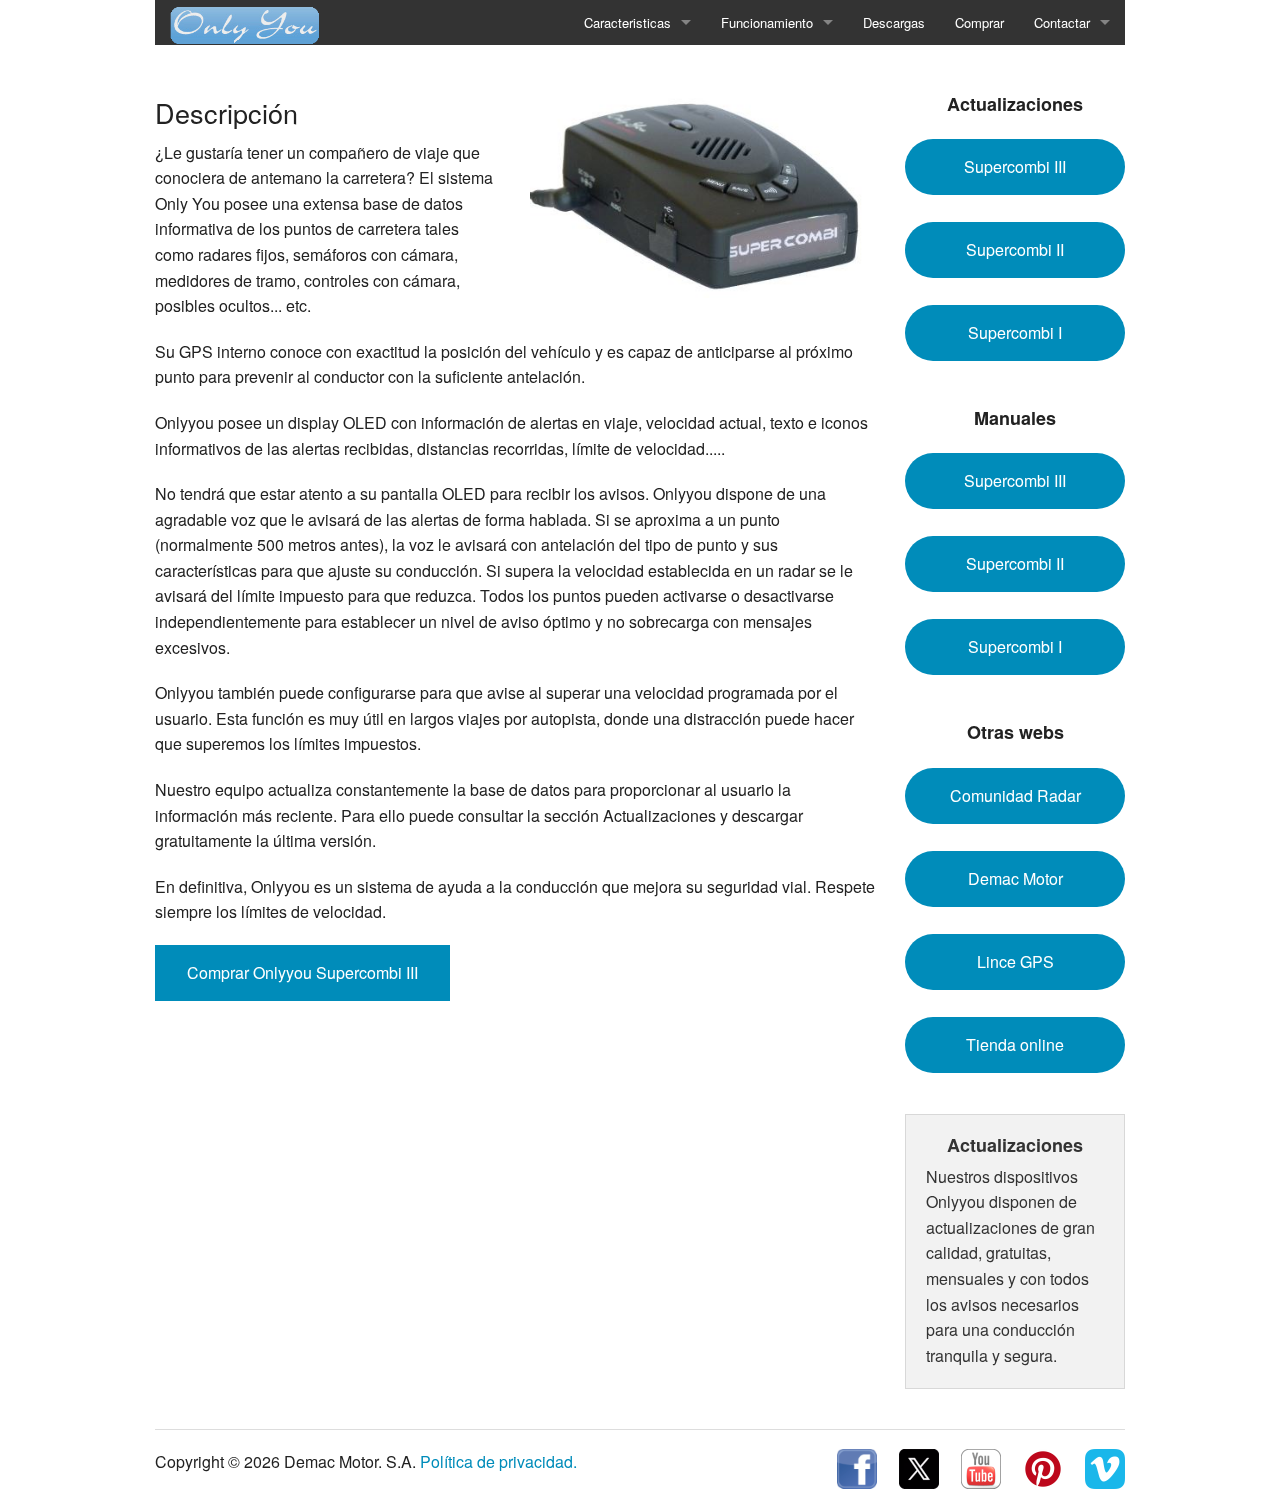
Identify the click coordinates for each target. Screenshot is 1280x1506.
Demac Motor (1015, 878)
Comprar (979, 22)
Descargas (894, 22)
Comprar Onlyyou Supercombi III (302, 972)
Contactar (1062, 22)
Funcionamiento (767, 22)
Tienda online (1015, 1044)
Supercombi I (1015, 332)
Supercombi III (1015, 166)
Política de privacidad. (498, 1461)
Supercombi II (1015, 249)
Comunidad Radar (1015, 795)
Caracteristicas (627, 22)
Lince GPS (1015, 961)
